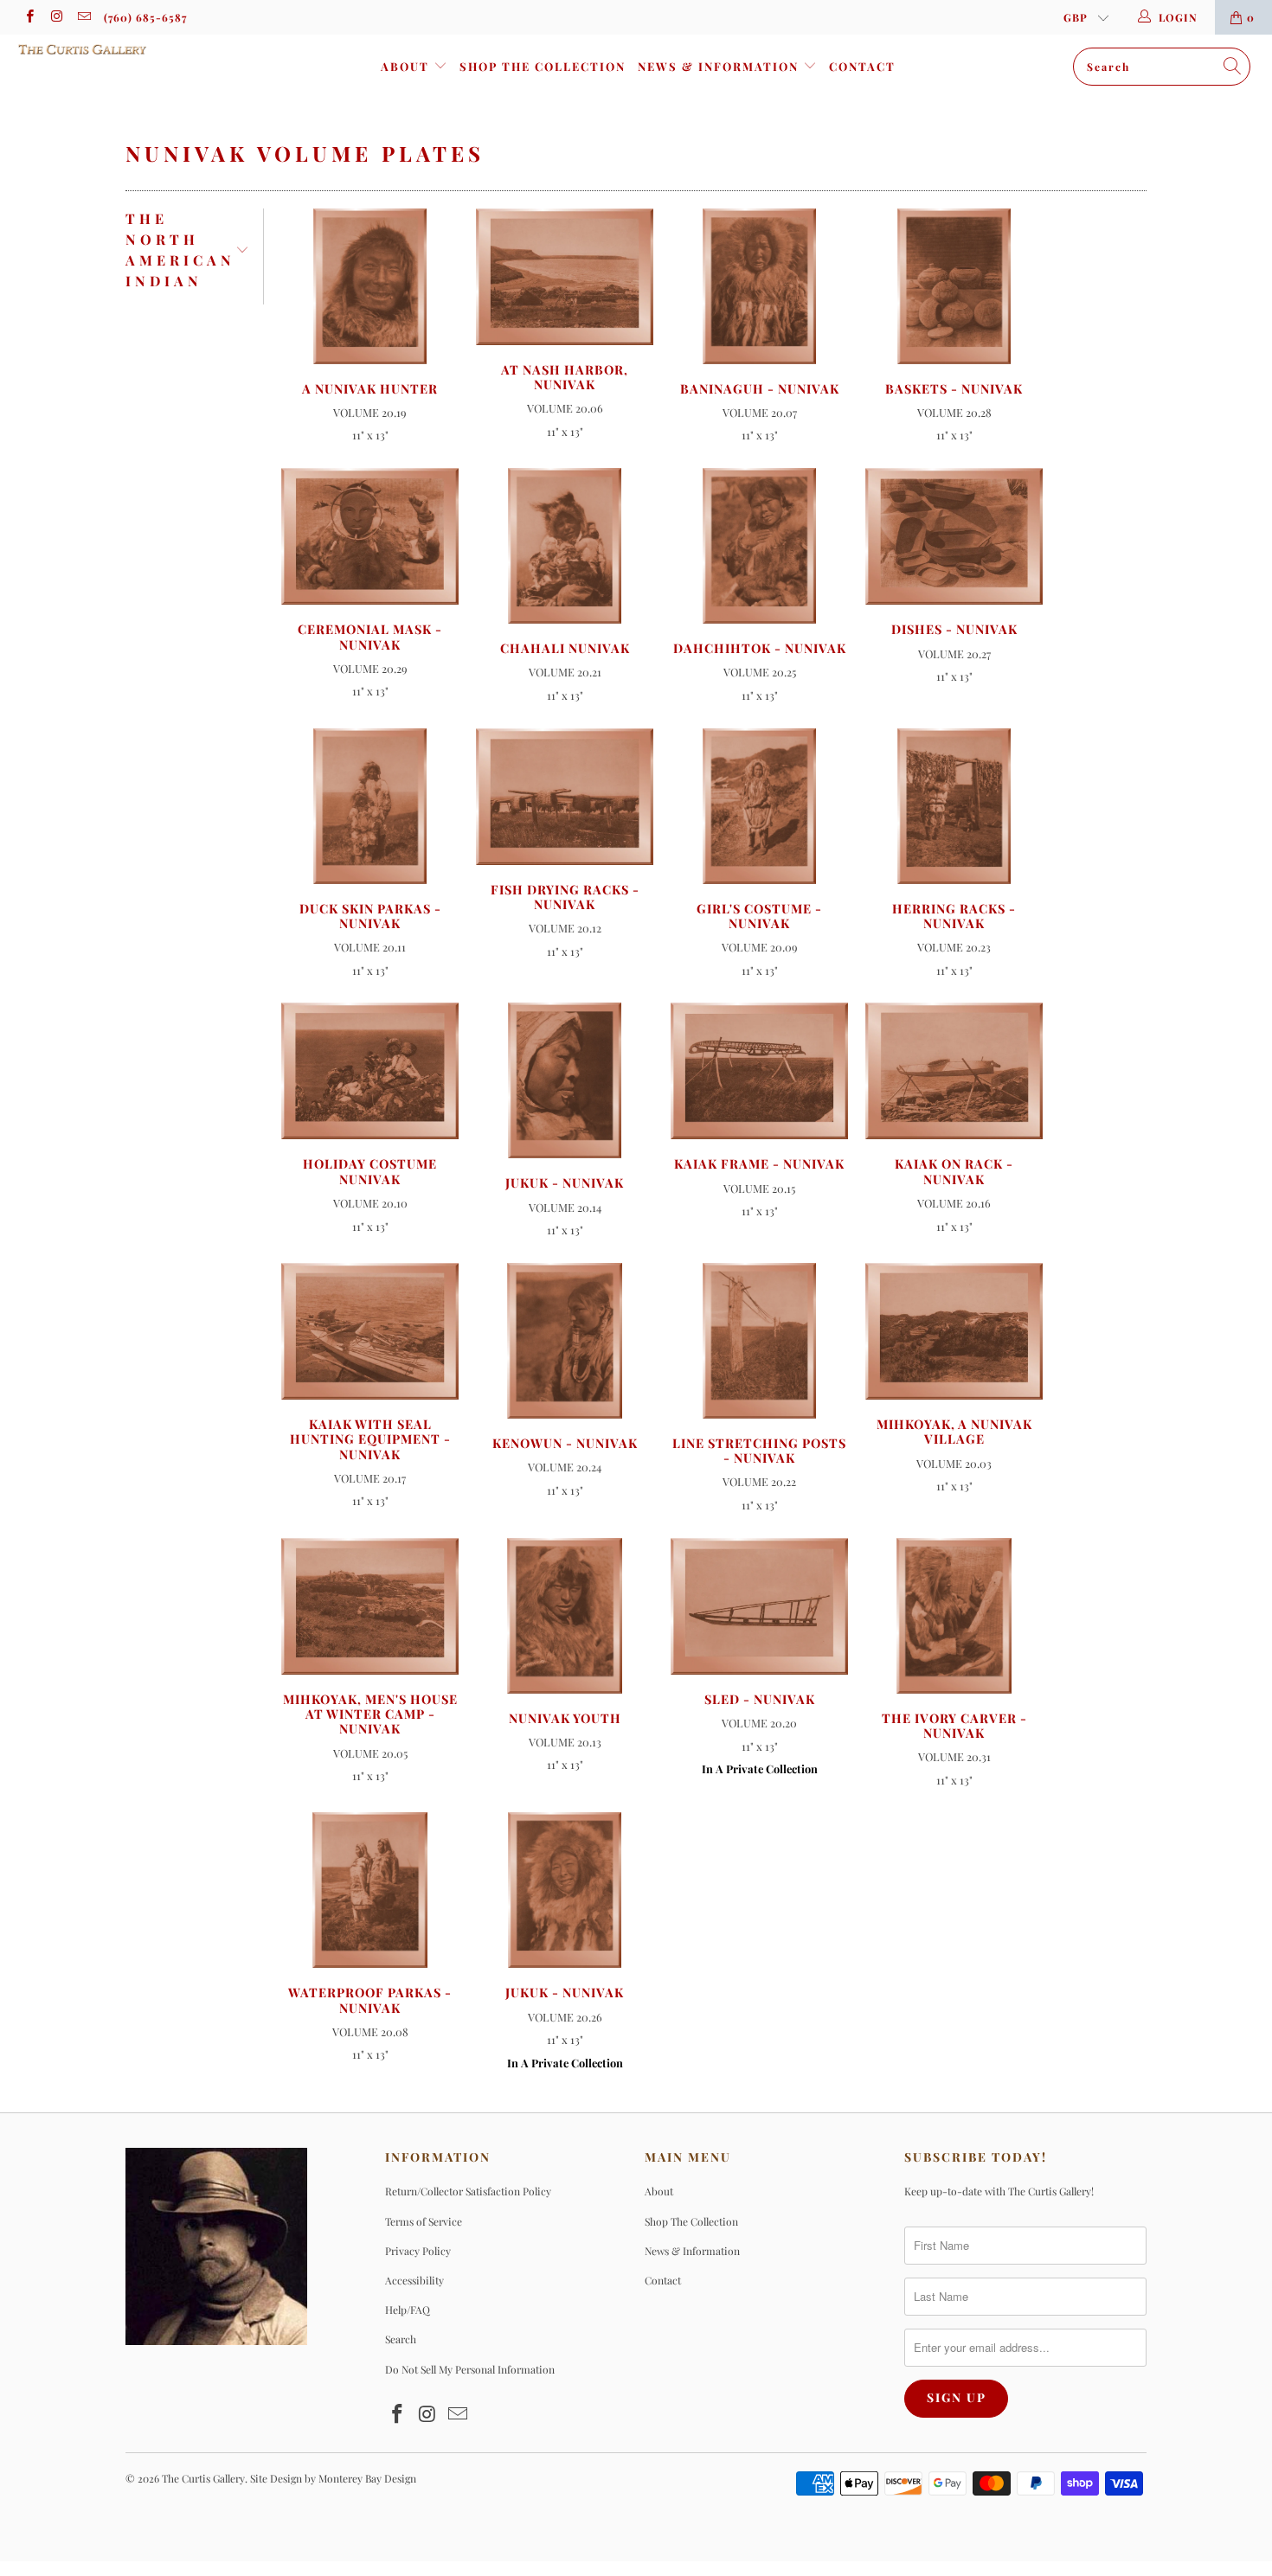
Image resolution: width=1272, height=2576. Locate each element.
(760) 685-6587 (145, 17)
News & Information (720, 66)
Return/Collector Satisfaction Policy (468, 2191)
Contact (862, 66)
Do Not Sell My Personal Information (470, 2369)
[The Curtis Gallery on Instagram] (56, 17)
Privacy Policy (418, 2251)
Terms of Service (424, 2221)
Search (401, 2339)
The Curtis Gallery (203, 2478)
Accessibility (414, 2280)
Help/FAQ (408, 2310)
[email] (84, 17)
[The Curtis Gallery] (110, 49)
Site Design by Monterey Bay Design (333, 2478)
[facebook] (29, 17)
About (407, 66)
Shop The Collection (543, 66)
